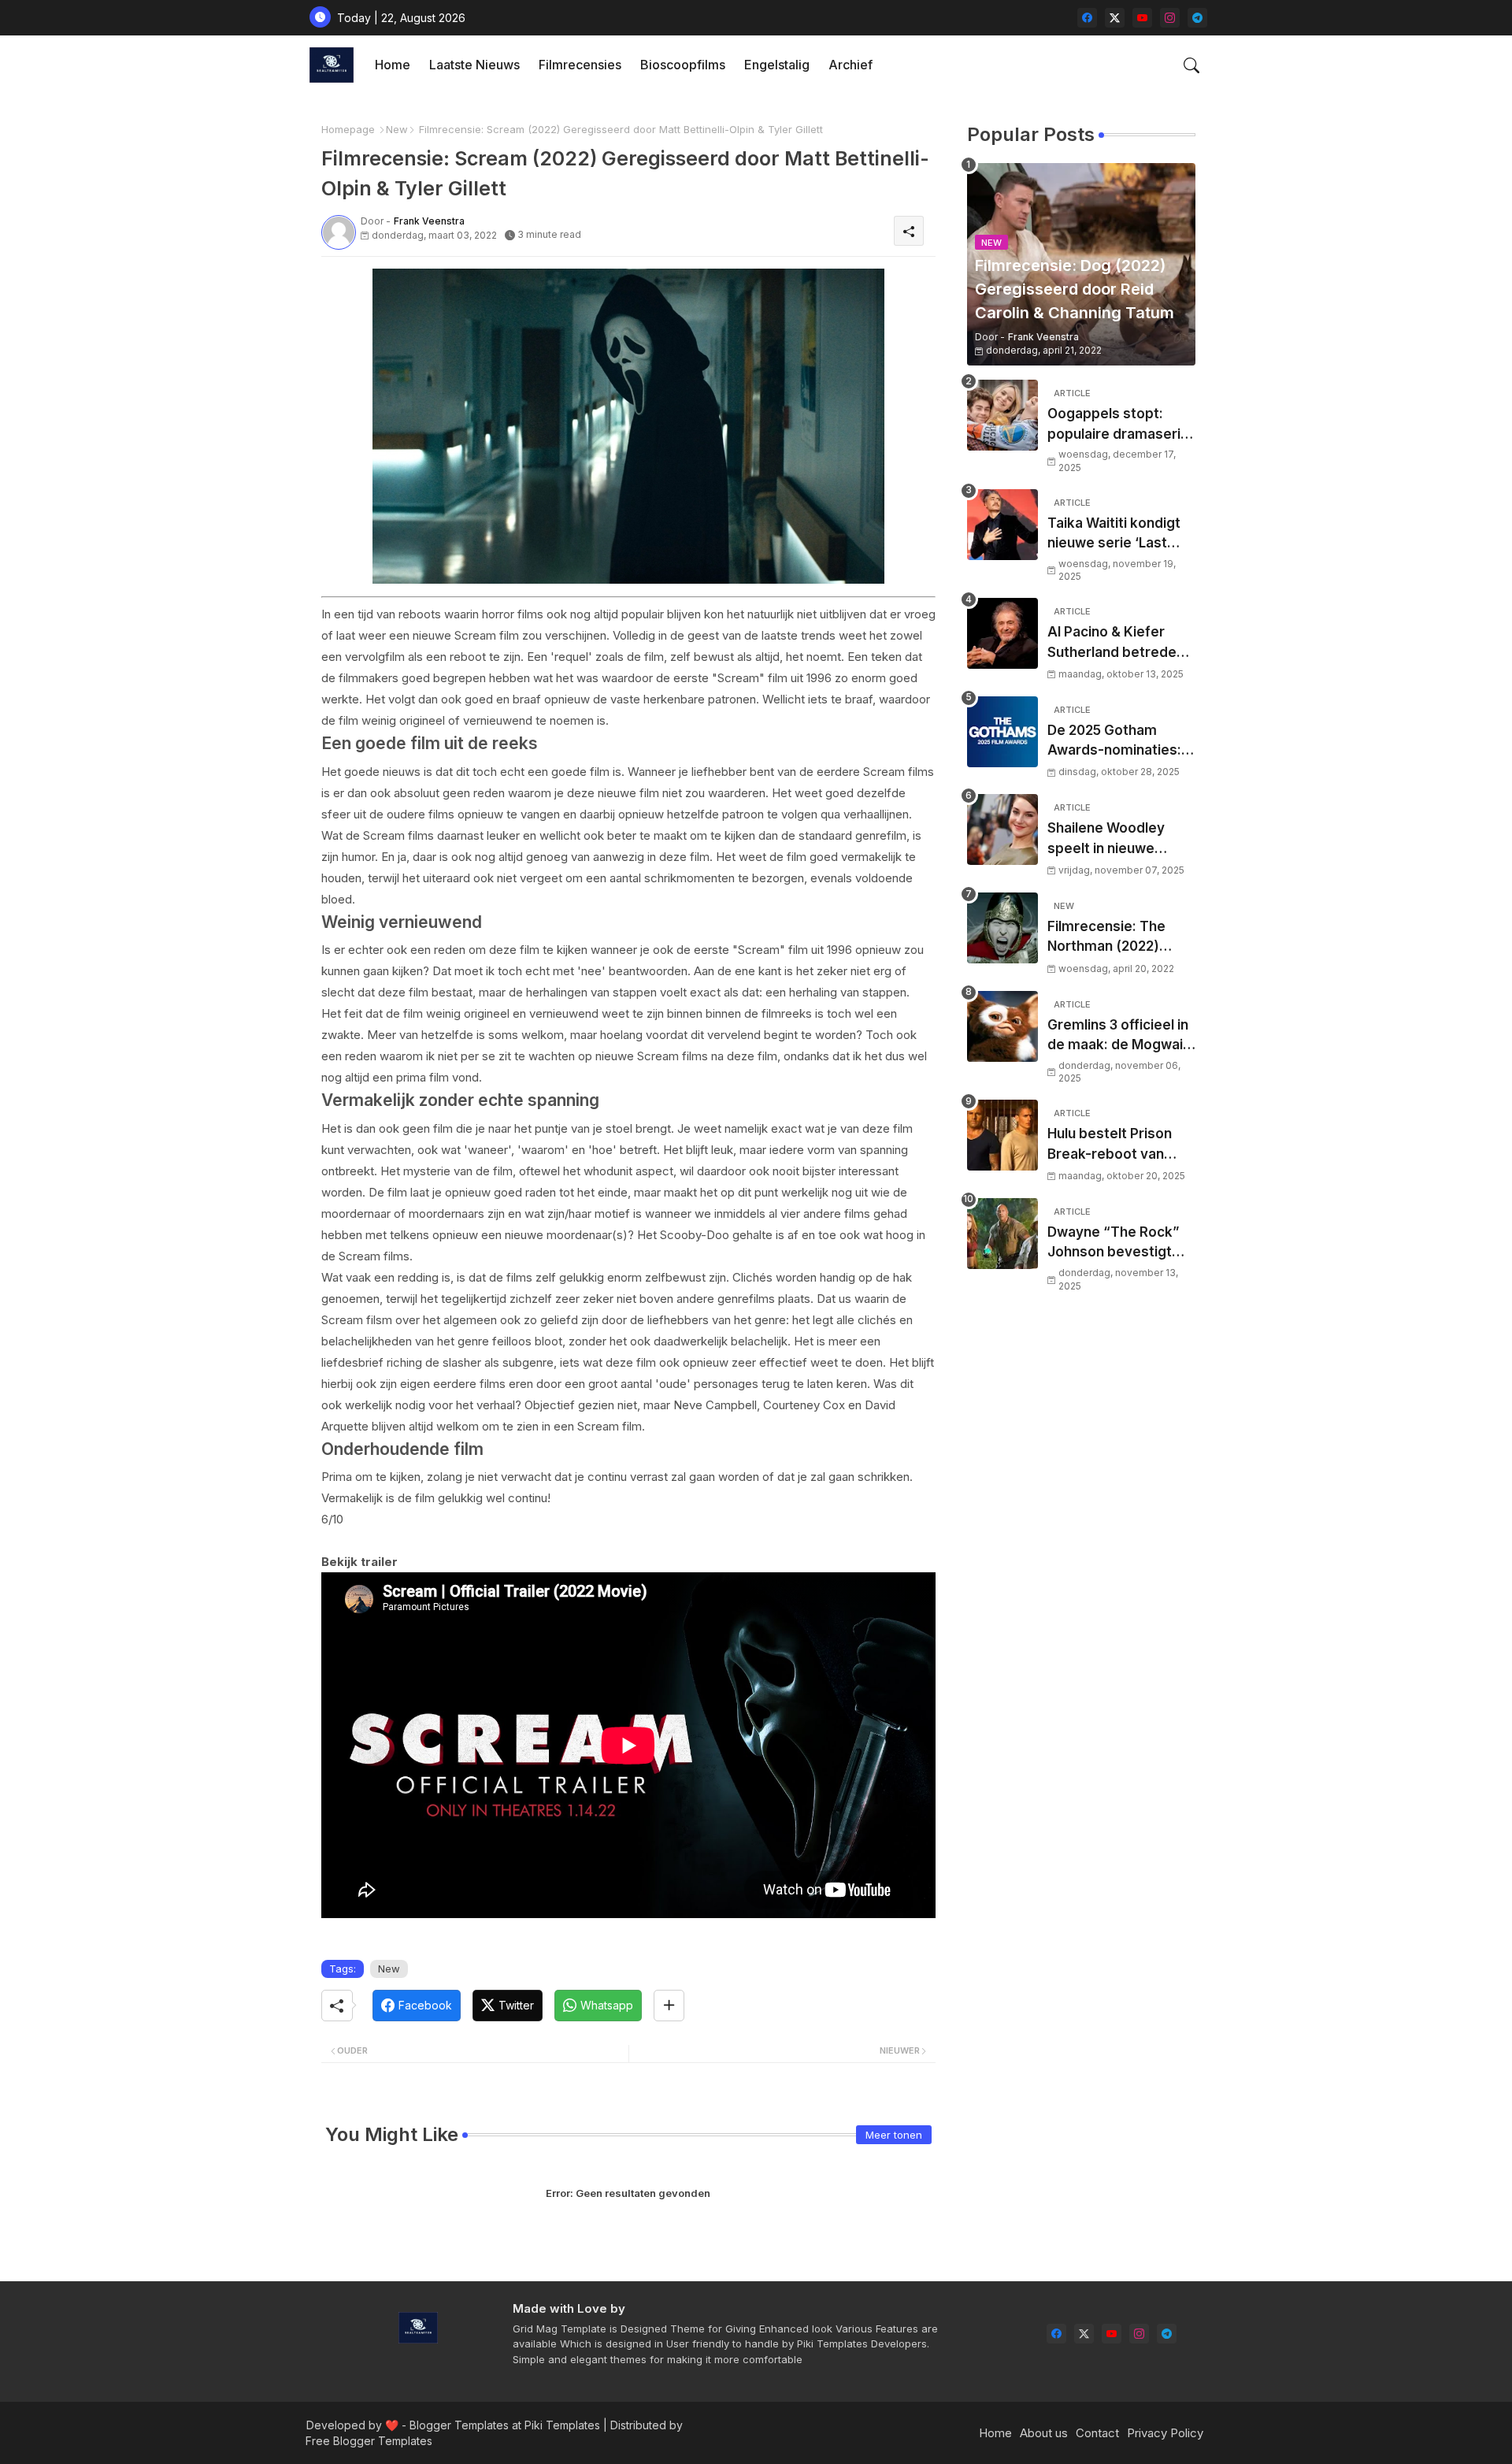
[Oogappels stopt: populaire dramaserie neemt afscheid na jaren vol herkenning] (1002, 415)
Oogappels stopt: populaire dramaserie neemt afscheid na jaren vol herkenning (1118, 425)
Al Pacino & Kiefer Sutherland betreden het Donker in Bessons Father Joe (1121, 643)
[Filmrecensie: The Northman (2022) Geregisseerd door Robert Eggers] (1002, 928)
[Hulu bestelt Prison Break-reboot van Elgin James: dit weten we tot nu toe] (1002, 1135)
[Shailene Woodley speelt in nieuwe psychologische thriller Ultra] (1002, 829)
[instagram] (1170, 18)
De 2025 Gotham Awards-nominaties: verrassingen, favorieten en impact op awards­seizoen (1116, 742)
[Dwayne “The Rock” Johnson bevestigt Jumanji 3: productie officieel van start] (1002, 1234)
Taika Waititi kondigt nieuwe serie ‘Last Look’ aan (1114, 534)
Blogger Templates (459, 2425)
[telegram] (1197, 18)
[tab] (393, 65)
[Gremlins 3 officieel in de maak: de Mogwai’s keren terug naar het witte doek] (1002, 1026)
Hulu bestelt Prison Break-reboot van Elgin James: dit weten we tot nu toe (1121, 1145)
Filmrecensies (580, 65)
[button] (1191, 65)
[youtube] (1142, 18)
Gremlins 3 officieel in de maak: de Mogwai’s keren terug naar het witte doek (1121, 1036)
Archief (850, 65)
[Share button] (669, 2006)
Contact (1097, 2433)
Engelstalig (777, 65)
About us (1044, 2433)
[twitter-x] (1115, 18)
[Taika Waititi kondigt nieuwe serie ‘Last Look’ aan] (1002, 525)
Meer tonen (894, 2135)
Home (393, 65)
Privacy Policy (1165, 2433)
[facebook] (1087, 18)
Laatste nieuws (474, 65)
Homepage (348, 129)
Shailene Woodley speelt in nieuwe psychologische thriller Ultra (1106, 839)
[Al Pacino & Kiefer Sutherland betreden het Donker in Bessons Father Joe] (1002, 633)
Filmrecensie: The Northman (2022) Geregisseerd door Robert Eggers (1111, 938)
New (397, 129)
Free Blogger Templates (369, 2441)
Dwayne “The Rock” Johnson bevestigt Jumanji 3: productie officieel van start (1114, 1243)
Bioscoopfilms (683, 65)
